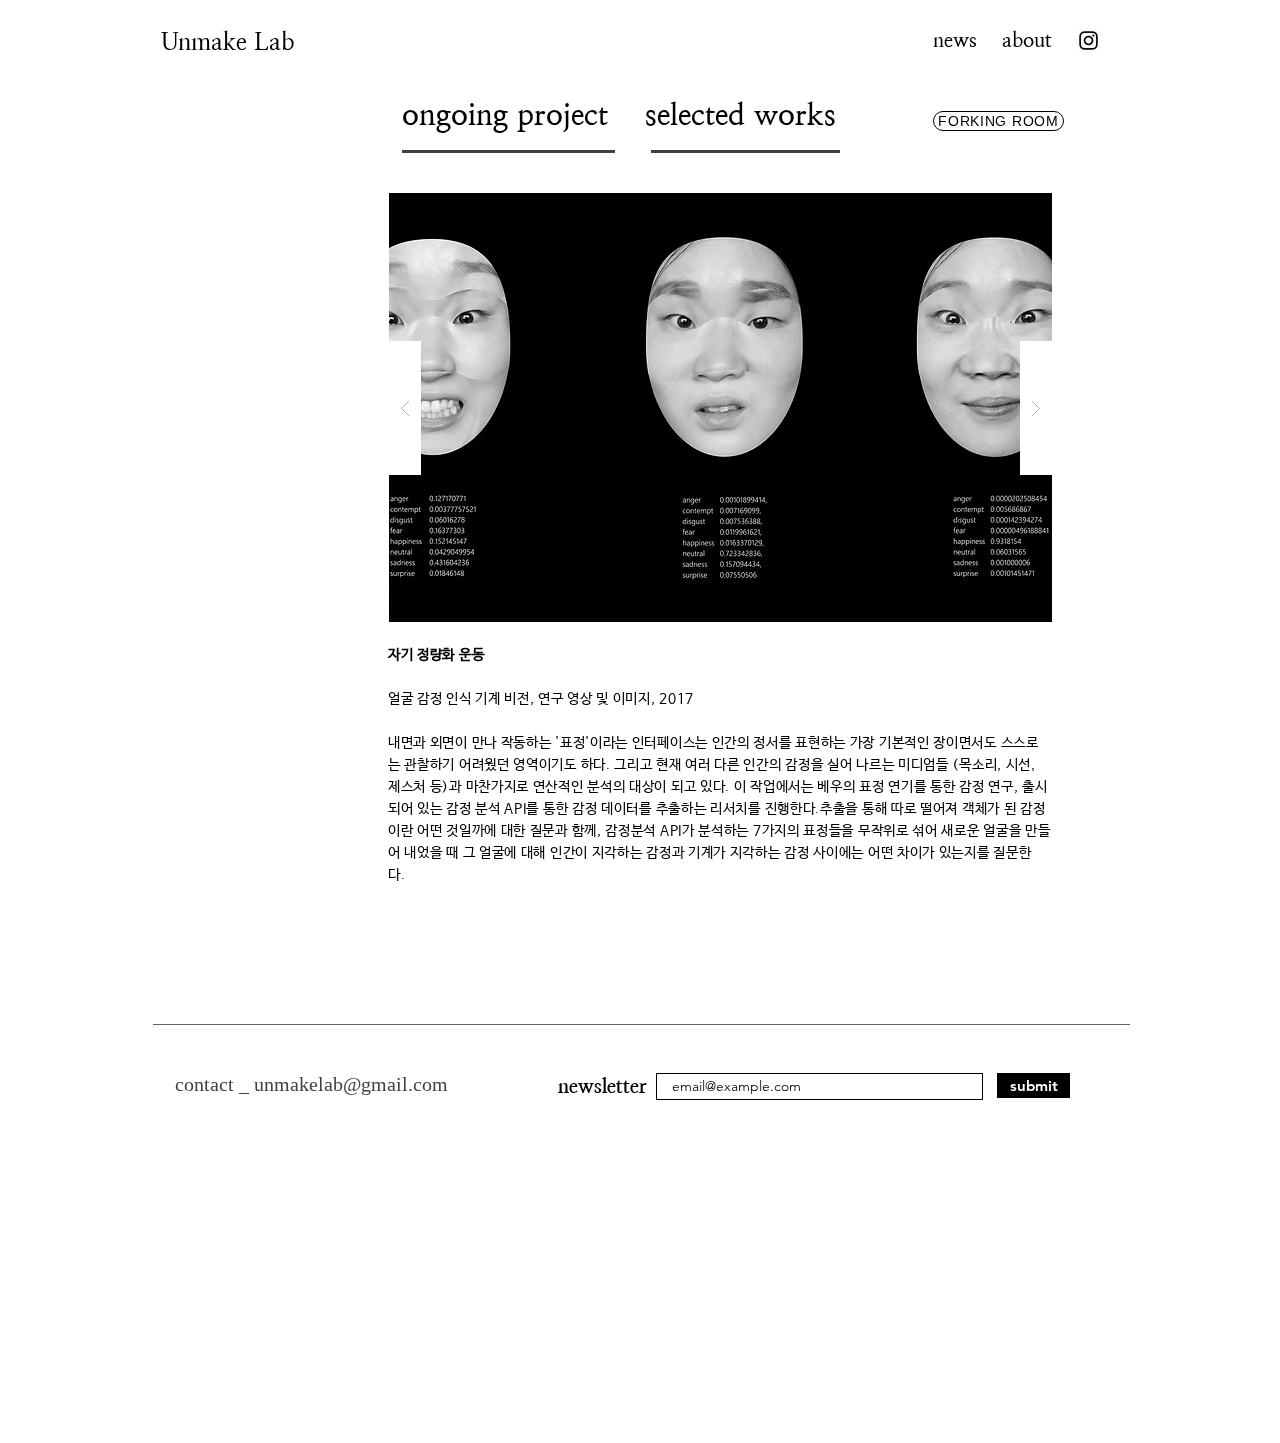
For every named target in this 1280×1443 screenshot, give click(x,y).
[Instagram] (1088, 40)
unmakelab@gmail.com (351, 1084)
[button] (720, 407)
